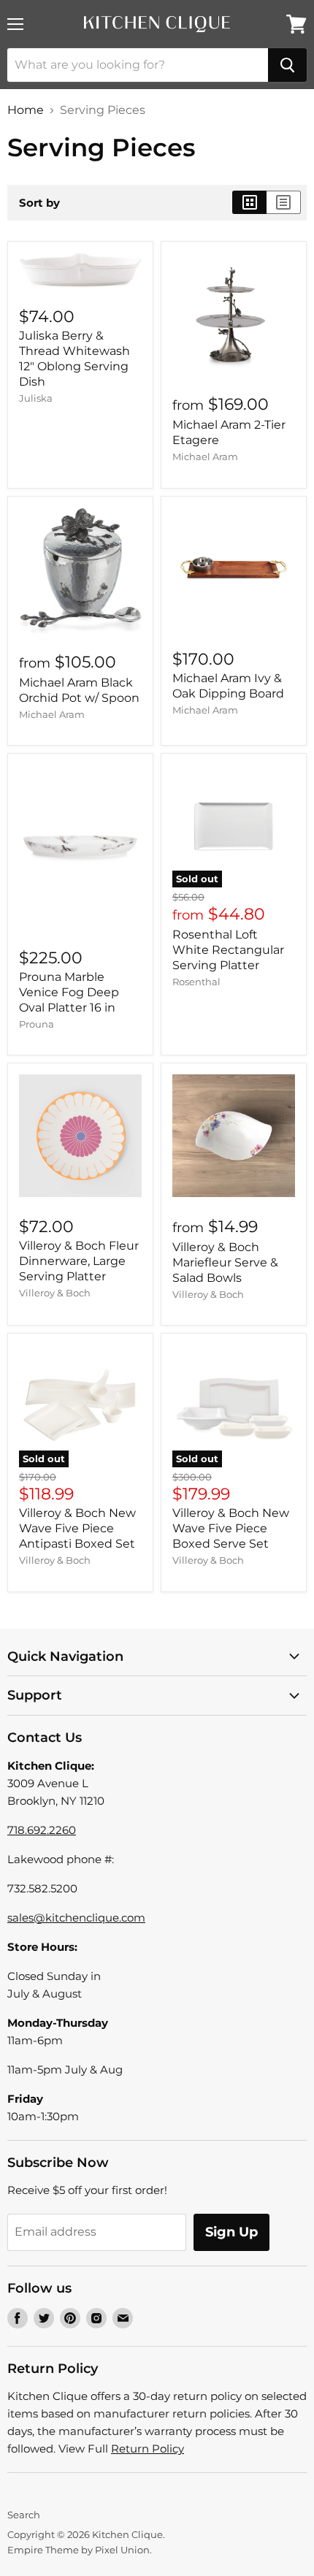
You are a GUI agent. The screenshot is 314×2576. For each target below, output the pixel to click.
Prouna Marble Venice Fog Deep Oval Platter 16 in (69, 992)
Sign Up (231, 2232)
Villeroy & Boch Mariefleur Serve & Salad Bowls (225, 1262)
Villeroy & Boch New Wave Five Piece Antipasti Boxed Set (77, 1528)
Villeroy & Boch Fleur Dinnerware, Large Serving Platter (79, 1261)
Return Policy (148, 2449)
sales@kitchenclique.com (76, 1918)
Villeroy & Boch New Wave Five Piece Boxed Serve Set (231, 1528)
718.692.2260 (42, 1830)
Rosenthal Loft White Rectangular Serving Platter (228, 950)
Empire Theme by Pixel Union (78, 2550)
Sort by (39, 203)
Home (26, 110)
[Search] (287, 65)
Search (24, 2515)
